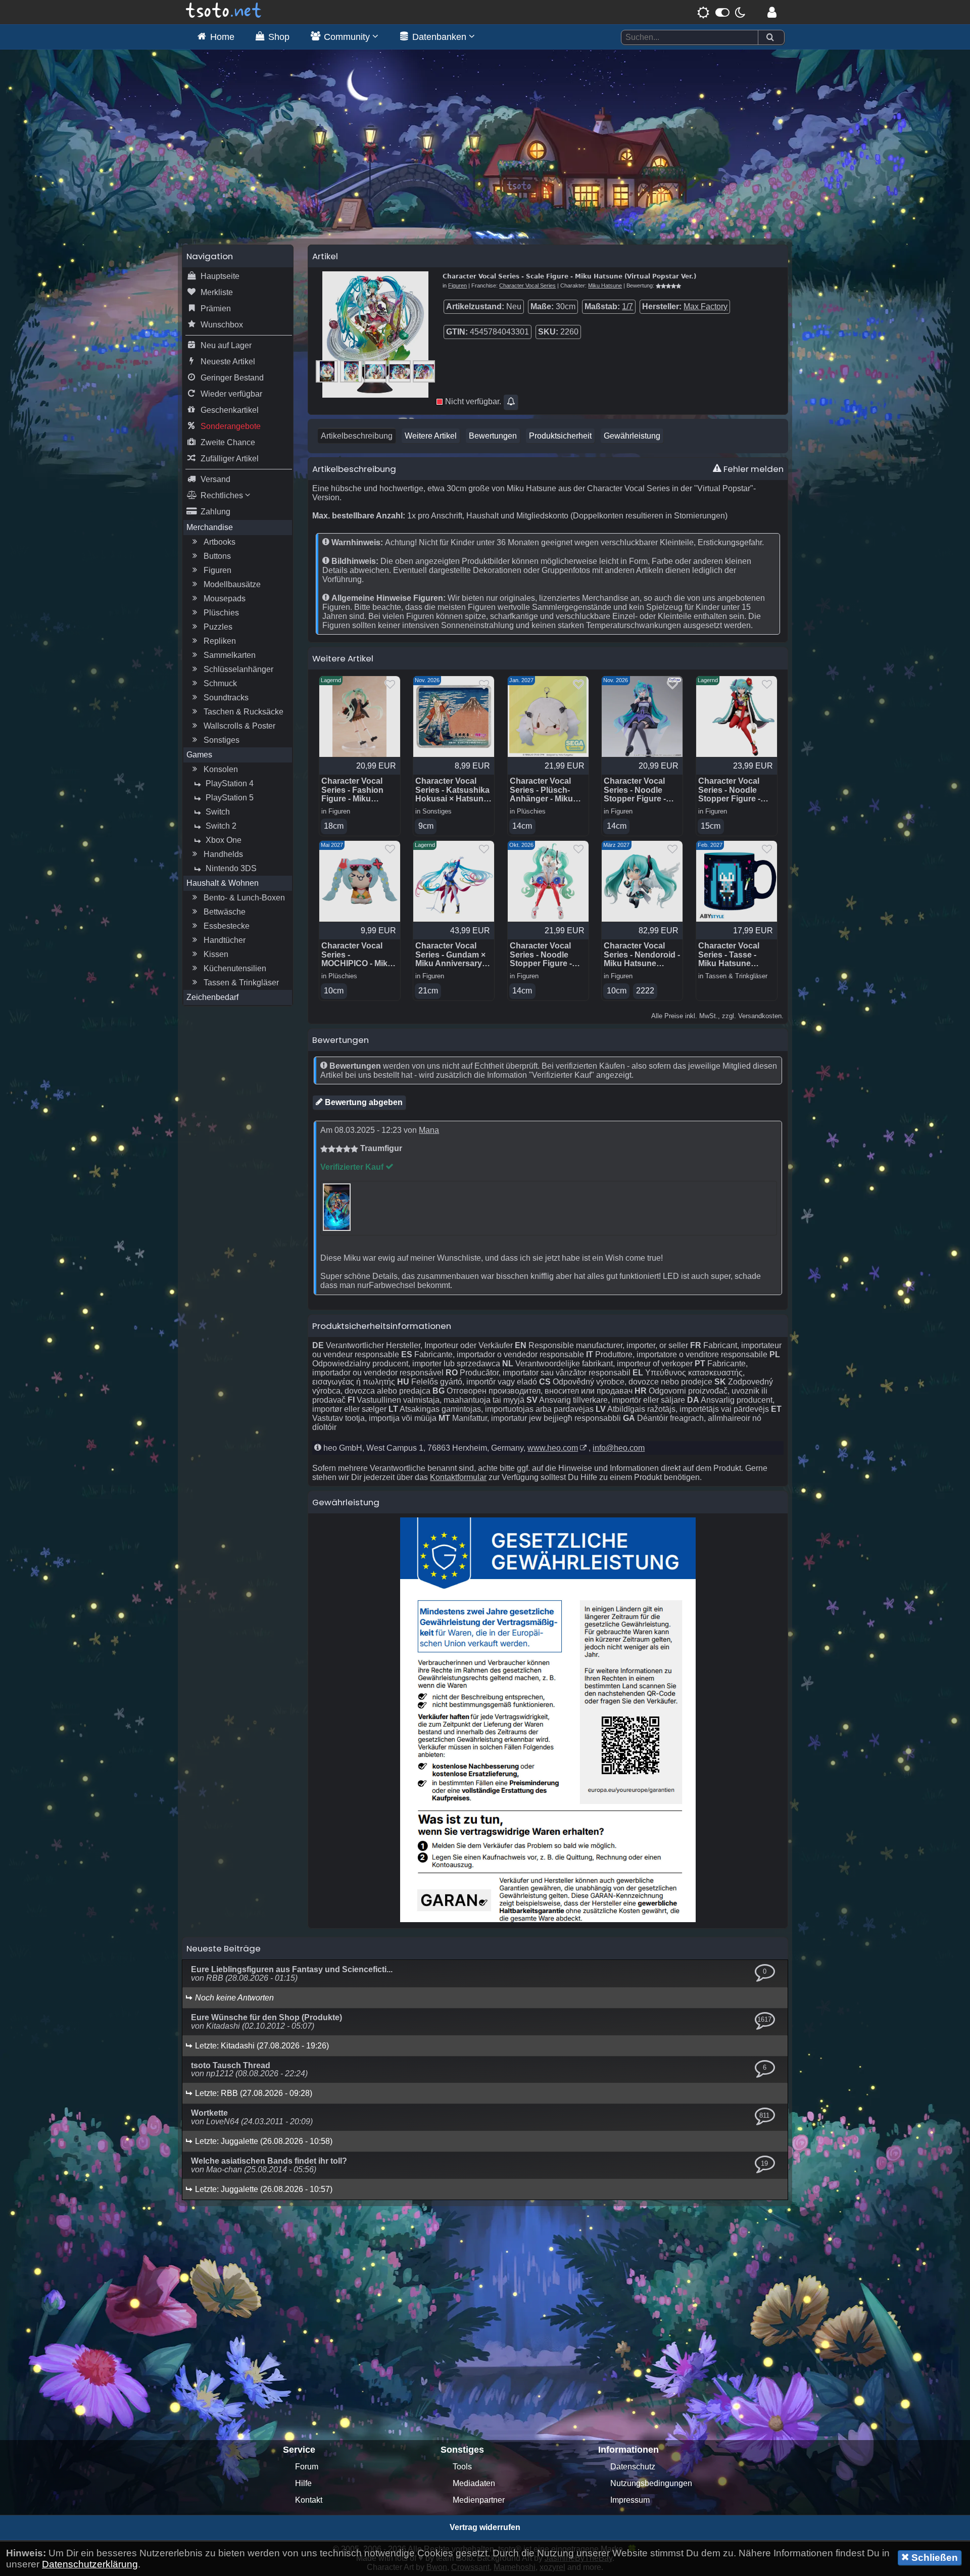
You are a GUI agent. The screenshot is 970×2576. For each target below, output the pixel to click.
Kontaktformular (458, 1477)
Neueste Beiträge (224, 1948)
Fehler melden (753, 469)
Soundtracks (226, 698)
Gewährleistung (632, 436)
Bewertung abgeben (363, 1102)
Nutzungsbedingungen (651, 2483)
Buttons (217, 556)
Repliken (220, 641)
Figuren (217, 570)
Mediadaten (474, 2483)
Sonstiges (222, 740)
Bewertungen (493, 436)
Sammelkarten (230, 655)
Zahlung (215, 512)
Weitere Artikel (431, 436)
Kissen (216, 954)
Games (199, 755)
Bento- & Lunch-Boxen (244, 898)
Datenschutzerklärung (90, 2564)
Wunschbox (222, 325)
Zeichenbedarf (212, 997)
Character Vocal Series (527, 285)
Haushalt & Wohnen (223, 883)
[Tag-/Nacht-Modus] (721, 12)
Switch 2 (221, 826)
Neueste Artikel (228, 362)
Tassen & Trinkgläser (241, 983)
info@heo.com (619, 1448)
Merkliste (217, 292)
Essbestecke (227, 926)
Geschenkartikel (230, 410)
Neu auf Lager (226, 345)
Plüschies (221, 613)
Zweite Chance (228, 442)
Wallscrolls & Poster (239, 726)
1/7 (627, 306)
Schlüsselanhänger (238, 669)
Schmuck (220, 683)
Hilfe (303, 2483)
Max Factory (706, 306)
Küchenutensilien (235, 968)
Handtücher (225, 940)
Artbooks (220, 542)
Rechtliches (223, 495)
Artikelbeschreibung (357, 436)
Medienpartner (479, 2500)
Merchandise (210, 527)
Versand (215, 479)
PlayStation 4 (230, 783)
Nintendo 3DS (231, 868)
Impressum (630, 2500)
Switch (218, 812)
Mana (429, 1130)
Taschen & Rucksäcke (244, 712)
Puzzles (218, 627)
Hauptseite (220, 276)
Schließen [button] (933, 2558)
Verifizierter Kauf (353, 1167)
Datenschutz (633, 2467)
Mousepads (225, 599)
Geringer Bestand (232, 378)
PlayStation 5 (230, 798)
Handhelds (223, 854)
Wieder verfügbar (231, 394)
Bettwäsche (225, 912)
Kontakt (309, 2500)
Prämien (216, 308)
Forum (307, 2467)
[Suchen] (770, 38)
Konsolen (221, 769)
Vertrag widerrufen (485, 2527)
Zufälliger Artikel (230, 459)
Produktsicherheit (560, 436)
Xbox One (224, 840)
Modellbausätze (232, 584)
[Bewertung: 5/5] (668, 285)
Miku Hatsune (605, 285)
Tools (462, 2467)
